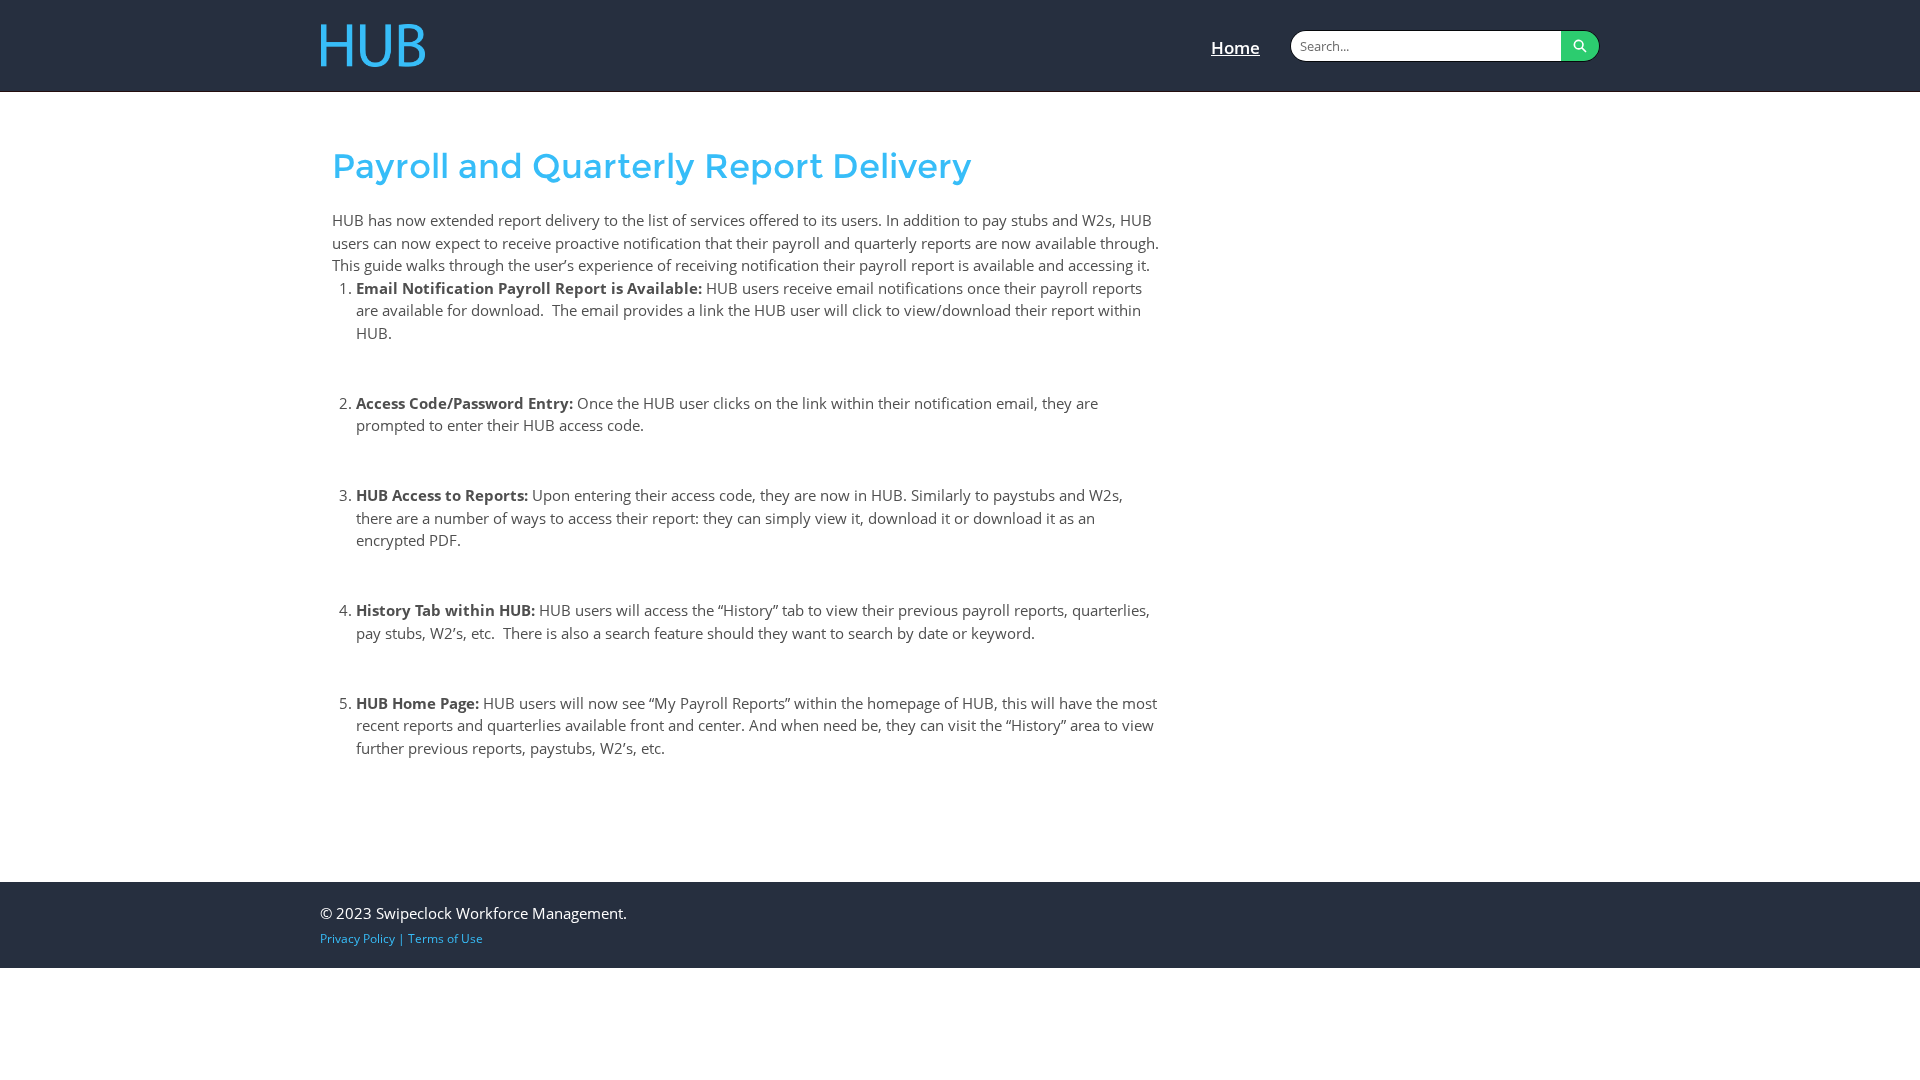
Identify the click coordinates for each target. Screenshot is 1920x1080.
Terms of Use (445, 938)
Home (1235, 47)
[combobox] (1426, 46)
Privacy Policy (357, 938)
